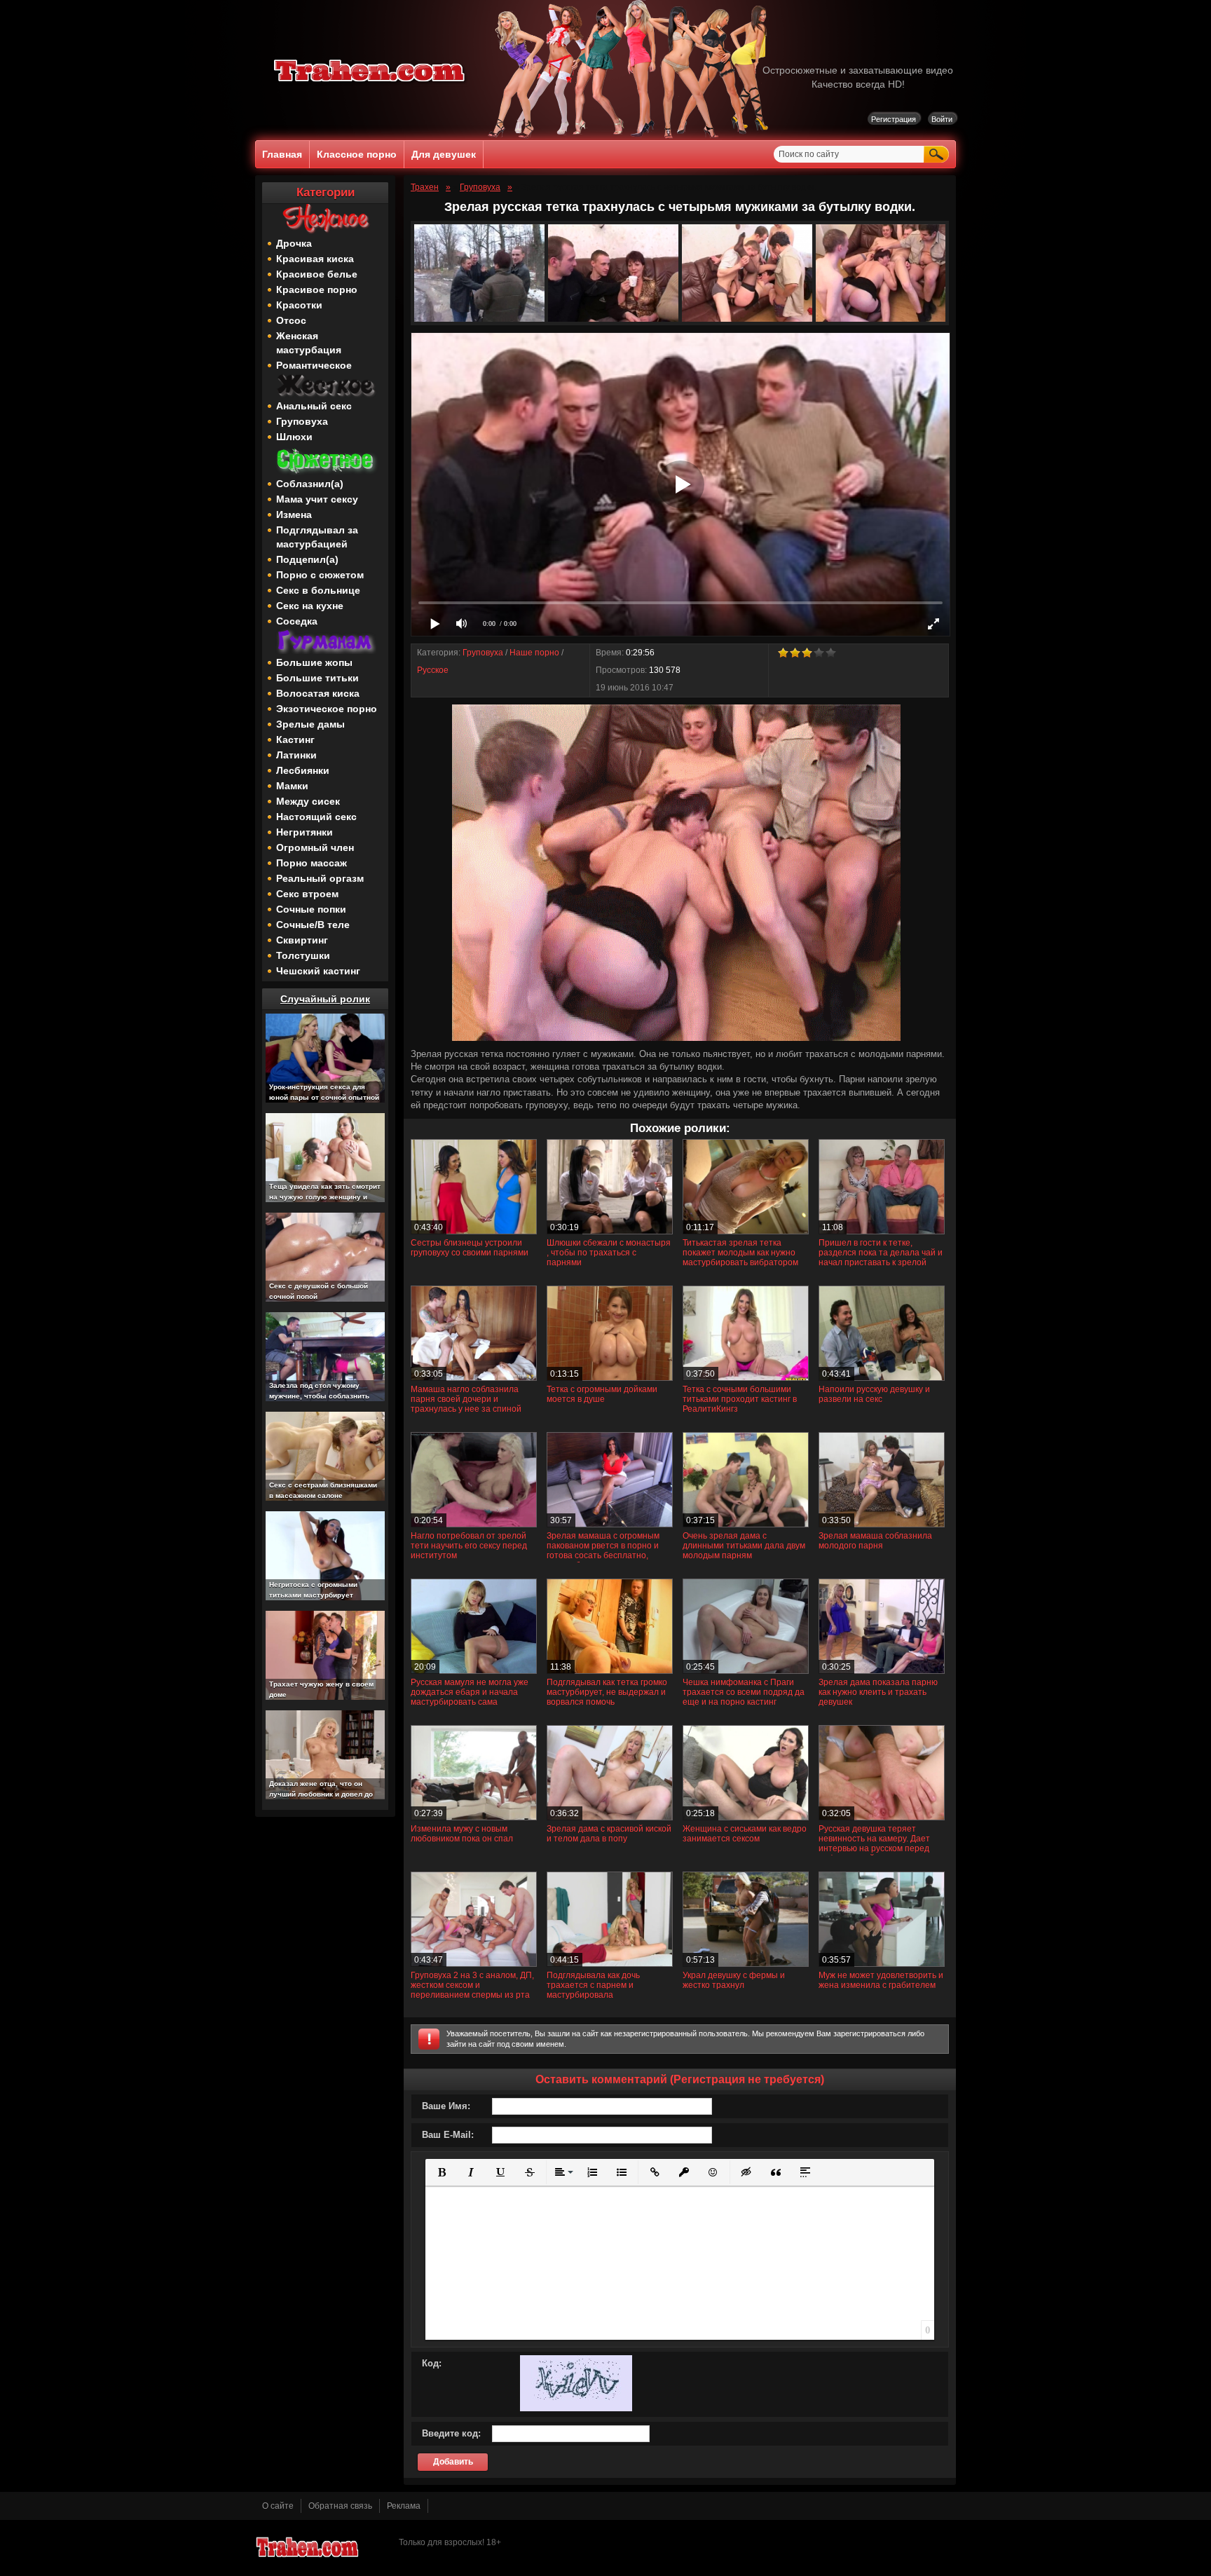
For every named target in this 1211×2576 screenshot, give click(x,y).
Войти (942, 119)
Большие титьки (317, 678)
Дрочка (294, 243)
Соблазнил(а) (310, 484)
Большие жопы (314, 662)
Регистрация (894, 119)
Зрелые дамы (310, 724)
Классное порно (357, 154)
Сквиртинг (302, 940)
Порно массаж (312, 863)
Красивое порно (317, 289)
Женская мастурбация (309, 343)
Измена (294, 514)
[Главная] (370, 84)
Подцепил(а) (307, 559)
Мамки (292, 786)
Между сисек (308, 801)
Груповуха (302, 421)
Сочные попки (311, 909)
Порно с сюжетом (320, 575)
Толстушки (303, 955)
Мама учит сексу (317, 499)
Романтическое (314, 365)
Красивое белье (317, 274)
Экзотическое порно (327, 709)
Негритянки (305, 832)
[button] (442, 2172)
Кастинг (295, 740)
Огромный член (315, 847)
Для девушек (444, 154)
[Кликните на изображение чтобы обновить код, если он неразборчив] (576, 2408)
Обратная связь (340, 2506)
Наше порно (534, 653)
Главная (282, 154)
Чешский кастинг (318, 971)
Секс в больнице (318, 590)
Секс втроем (307, 894)
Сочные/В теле (313, 925)
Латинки (296, 755)
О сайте (278, 2506)
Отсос (291, 320)
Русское (433, 670)
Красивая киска (315, 259)
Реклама (404, 2506)
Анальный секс (314, 406)
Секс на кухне (310, 606)
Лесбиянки (303, 770)
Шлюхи (294, 437)
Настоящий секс (316, 817)
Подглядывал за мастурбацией (317, 537)
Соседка (297, 621)
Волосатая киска (318, 693)
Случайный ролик (325, 999)
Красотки (299, 305)
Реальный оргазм (320, 878)
